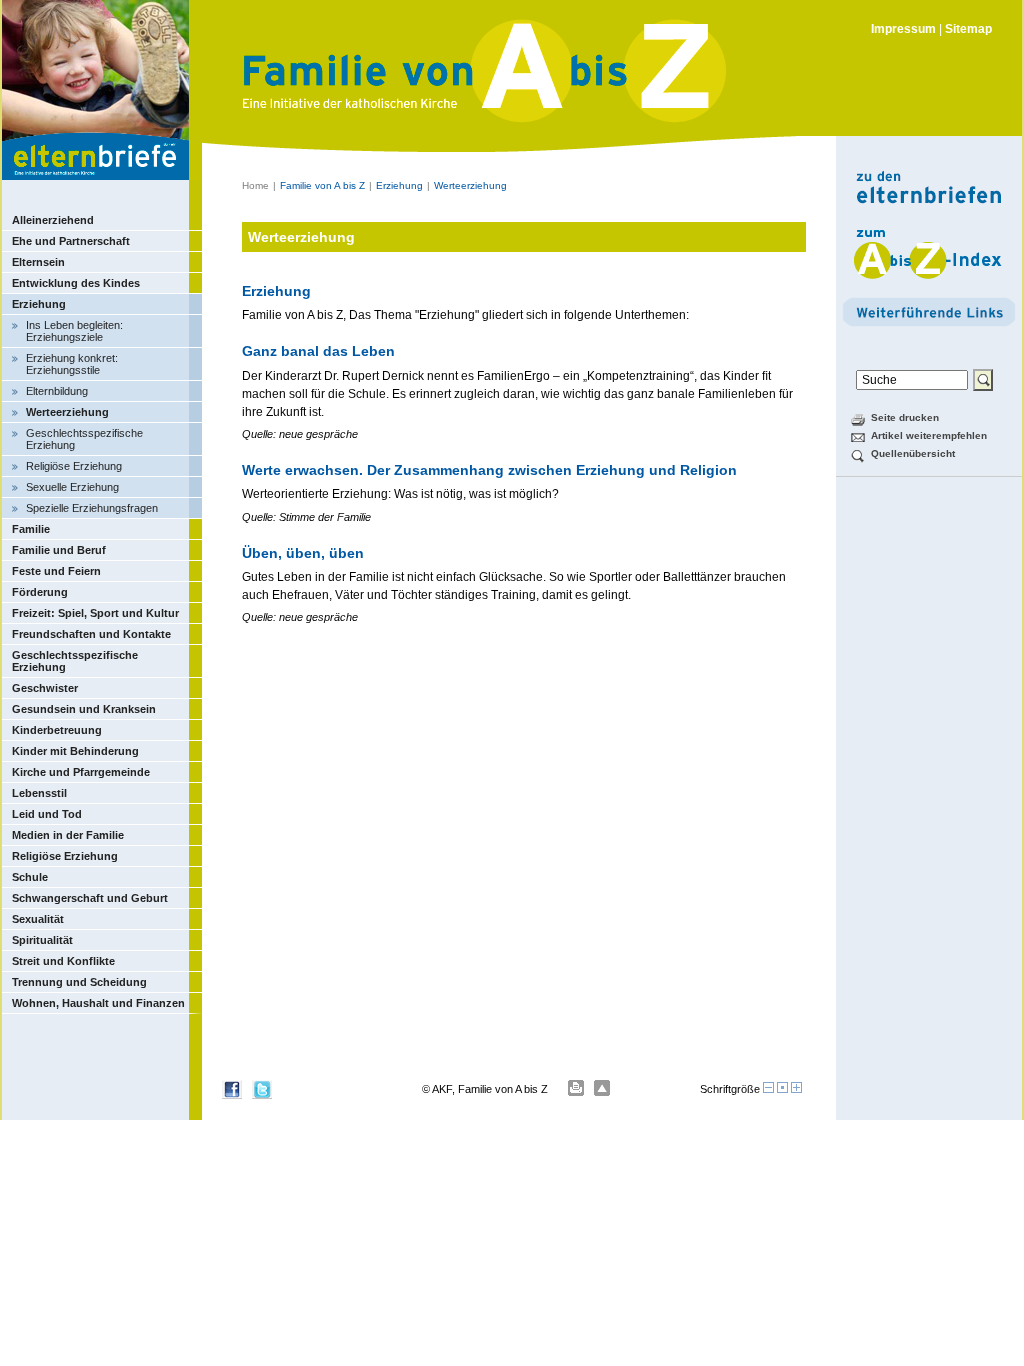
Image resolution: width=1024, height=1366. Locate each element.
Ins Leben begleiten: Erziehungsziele (74, 331)
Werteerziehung (67, 412)
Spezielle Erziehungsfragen (92, 508)
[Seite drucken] (576, 1088)
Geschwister (45, 688)
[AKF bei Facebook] (232, 1095)
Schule (30, 877)
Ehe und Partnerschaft (71, 241)
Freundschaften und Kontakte (91, 634)
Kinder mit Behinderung (75, 751)
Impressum (903, 29)
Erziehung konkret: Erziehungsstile (72, 364)
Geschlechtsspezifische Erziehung (84, 439)
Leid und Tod (47, 814)
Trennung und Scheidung (79, 982)
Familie (31, 529)
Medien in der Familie (68, 835)
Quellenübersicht (913, 453)
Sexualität (38, 919)
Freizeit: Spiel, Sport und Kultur (95, 613)
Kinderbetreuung (57, 730)
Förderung (40, 592)
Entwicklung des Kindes (76, 283)
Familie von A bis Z (322, 185)
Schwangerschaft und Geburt (90, 898)
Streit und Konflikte (63, 961)
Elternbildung (57, 391)
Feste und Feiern (56, 571)
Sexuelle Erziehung (72, 487)
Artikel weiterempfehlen (929, 435)
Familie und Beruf (59, 550)
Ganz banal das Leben (318, 351)
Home (255, 185)
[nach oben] (602, 1088)
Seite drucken (905, 417)
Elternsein (38, 262)
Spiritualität (42, 940)
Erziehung (39, 304)
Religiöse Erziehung (74, 466)
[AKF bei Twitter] (262, 1095)
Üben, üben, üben (303, 553)
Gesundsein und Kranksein (84, 709)
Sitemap (968, 29)
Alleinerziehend (53, 220)
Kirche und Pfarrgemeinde (81, 772)
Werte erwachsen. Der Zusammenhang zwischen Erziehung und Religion (489, 470)
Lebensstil (39, 793)
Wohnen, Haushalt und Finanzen (98, 1003)
